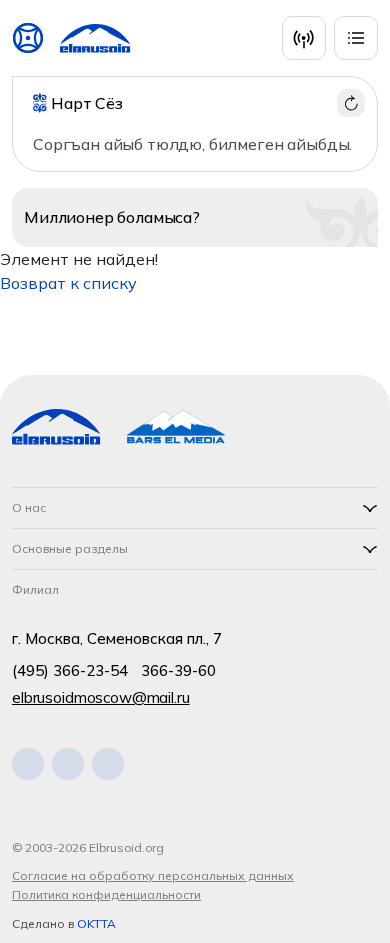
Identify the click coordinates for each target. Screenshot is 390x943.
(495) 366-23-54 (70, 670)
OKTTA (96, 923)
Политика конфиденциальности (106, 894)
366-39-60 (178, 670)
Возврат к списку (68, 283)
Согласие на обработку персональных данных (153, 875)
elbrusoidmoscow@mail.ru (101, 697)
